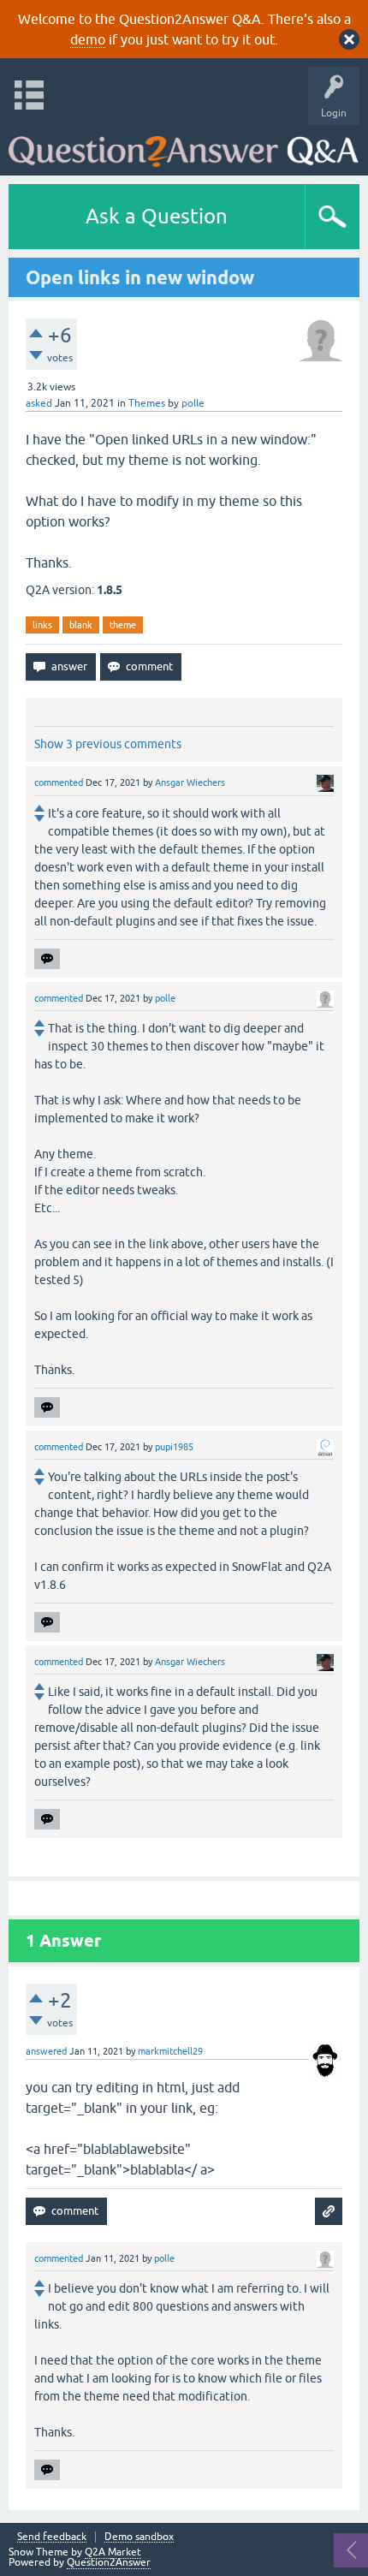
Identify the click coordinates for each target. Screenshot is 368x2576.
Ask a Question (157, 216)
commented (59, 782)
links (42, 625)
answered (46, 2051)
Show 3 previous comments (108, 744)
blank (81, 625)
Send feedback (52, 2537)
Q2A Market (113, 2552)
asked (39, 403)
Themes (147, 403)
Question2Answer (109, 2562)
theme (123, 625)
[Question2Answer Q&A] (184, 146)
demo (88, 39)
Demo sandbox (139, 2537)
